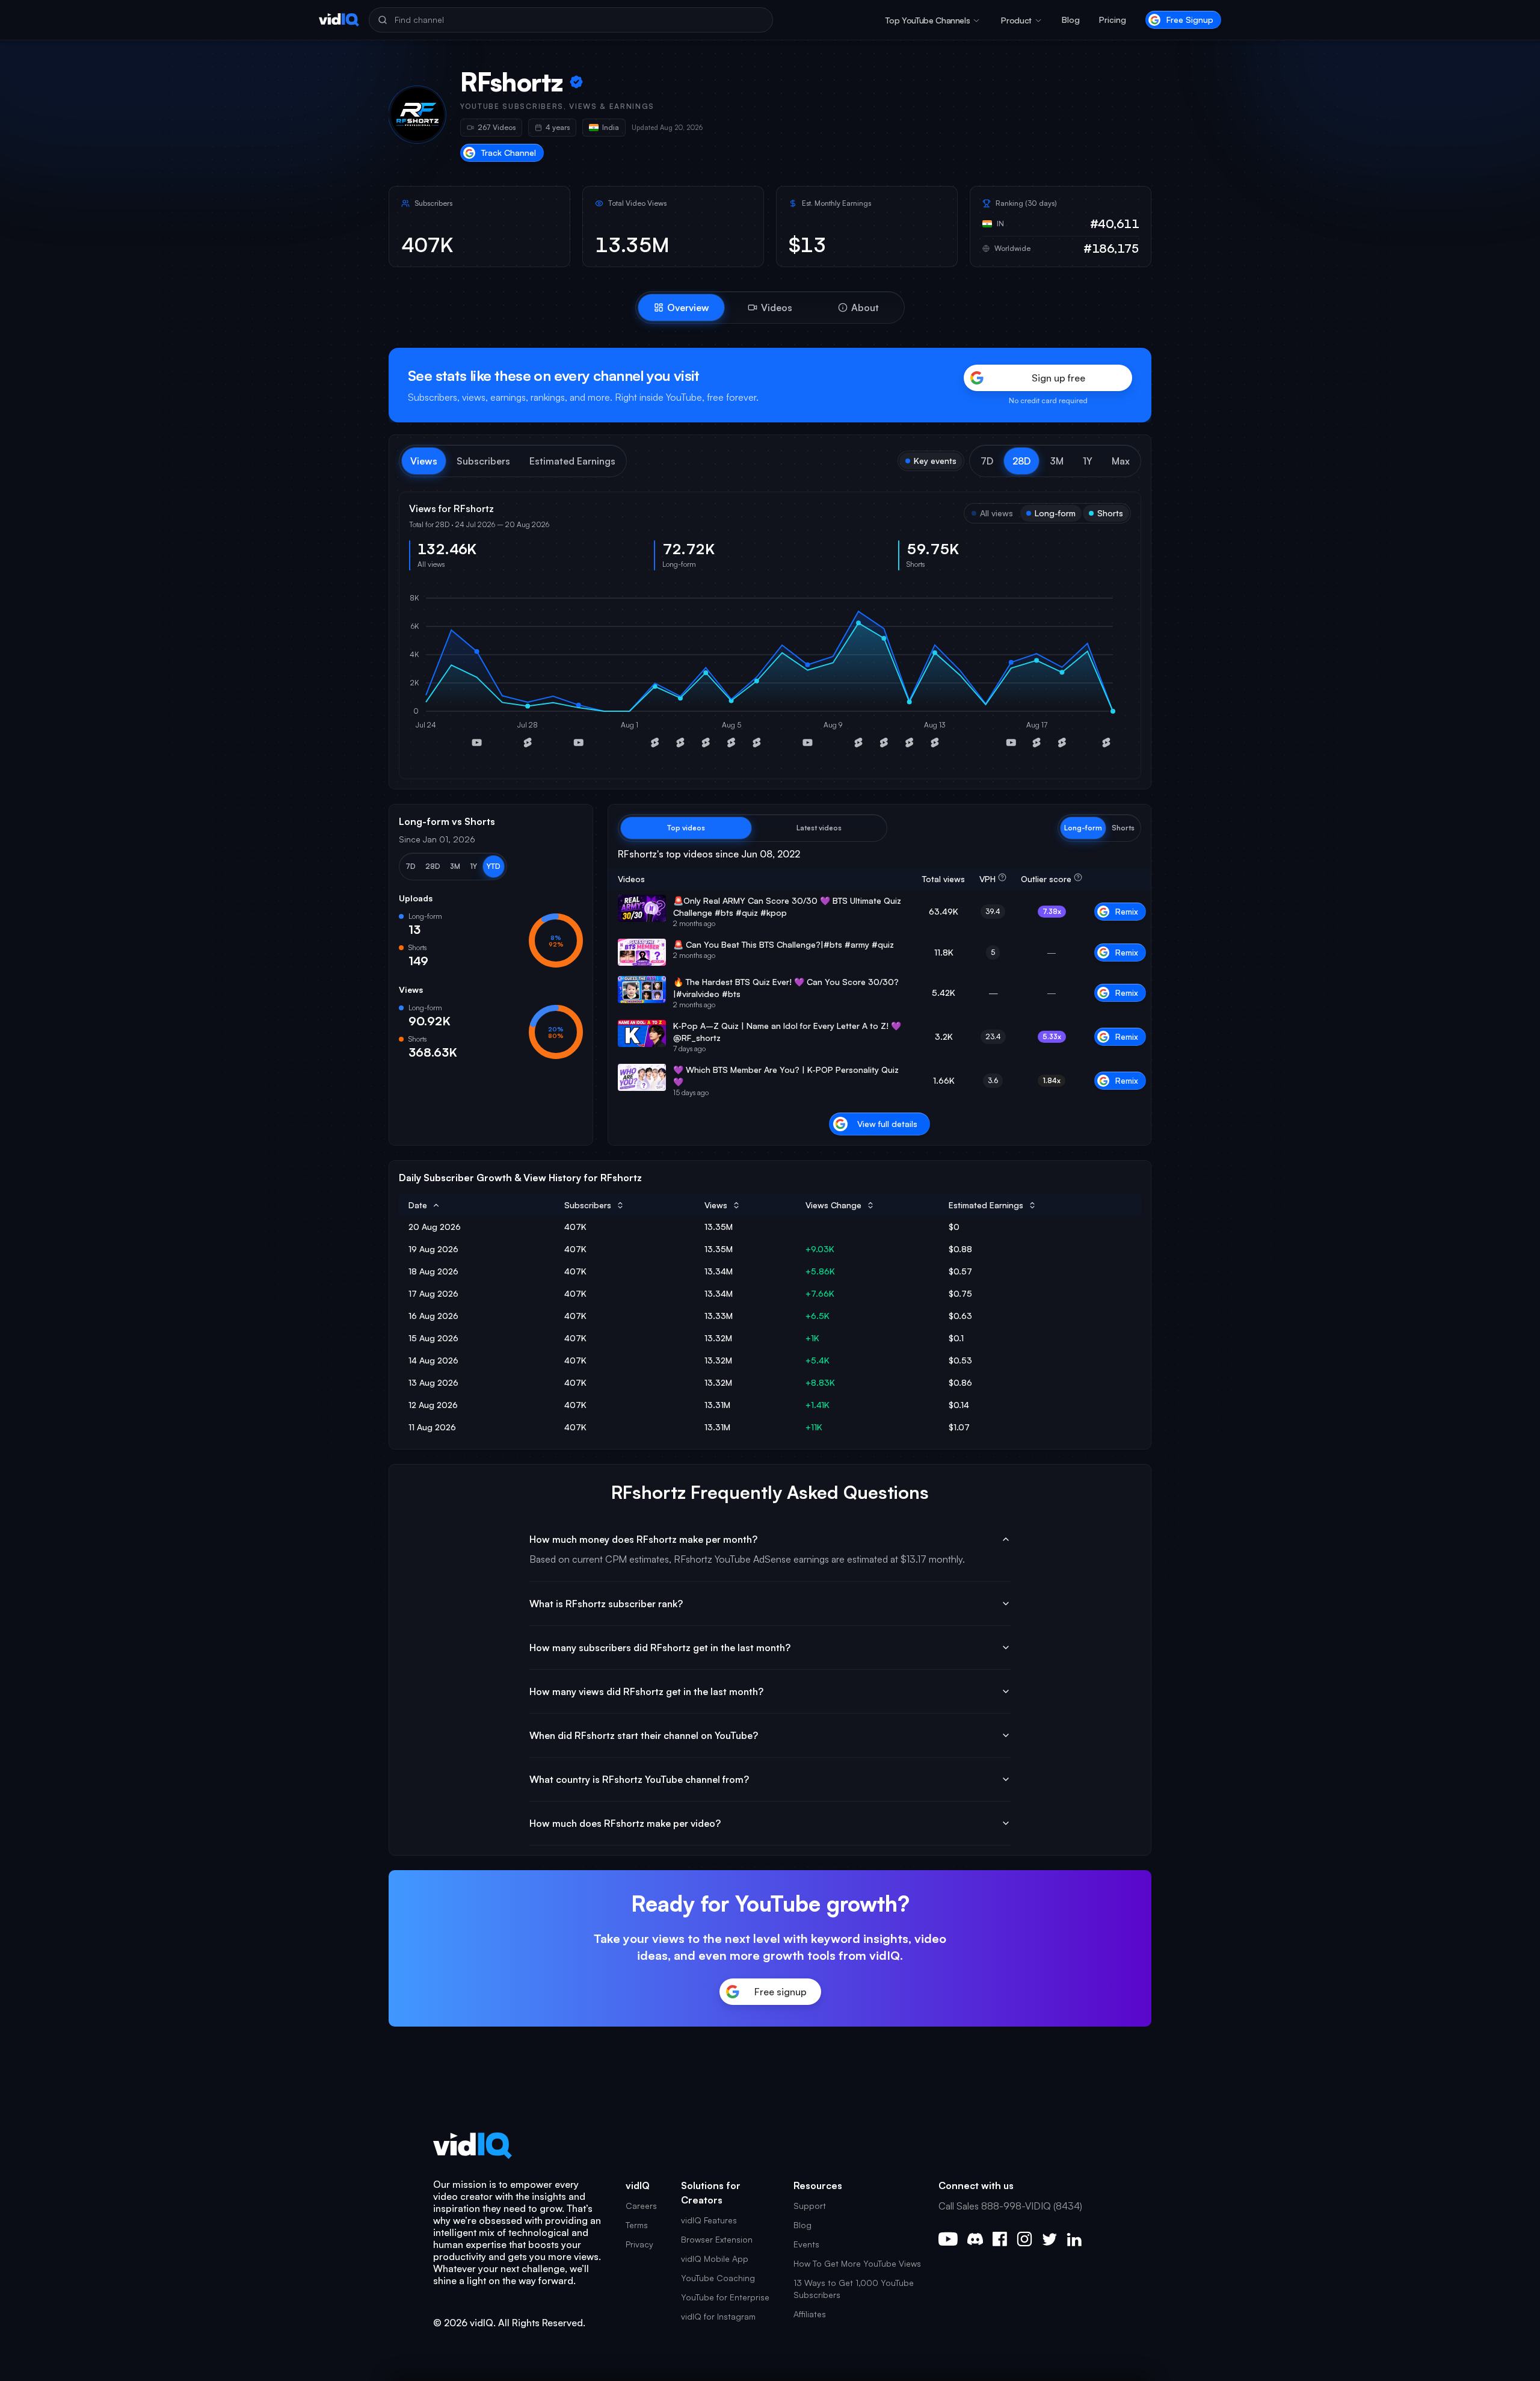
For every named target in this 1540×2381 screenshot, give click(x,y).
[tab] (681, 307)
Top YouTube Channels (928, 20)
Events (806, 2244)
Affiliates (810, 2314)
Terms (637, 2225)
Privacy (639, 2244)
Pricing (1113, 20)
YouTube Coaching (718, 2278)
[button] (987, 461)
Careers (641, 2206)
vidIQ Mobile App (715, 2259)
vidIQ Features (709, 2220)
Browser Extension (717, 2239)
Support (810, 2206)
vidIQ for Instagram (718, 2316)
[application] (770, 675)
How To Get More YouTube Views (857, 2263)
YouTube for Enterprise (725, 2297)
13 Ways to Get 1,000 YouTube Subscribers (854, 2289)
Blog (1071, 20)
